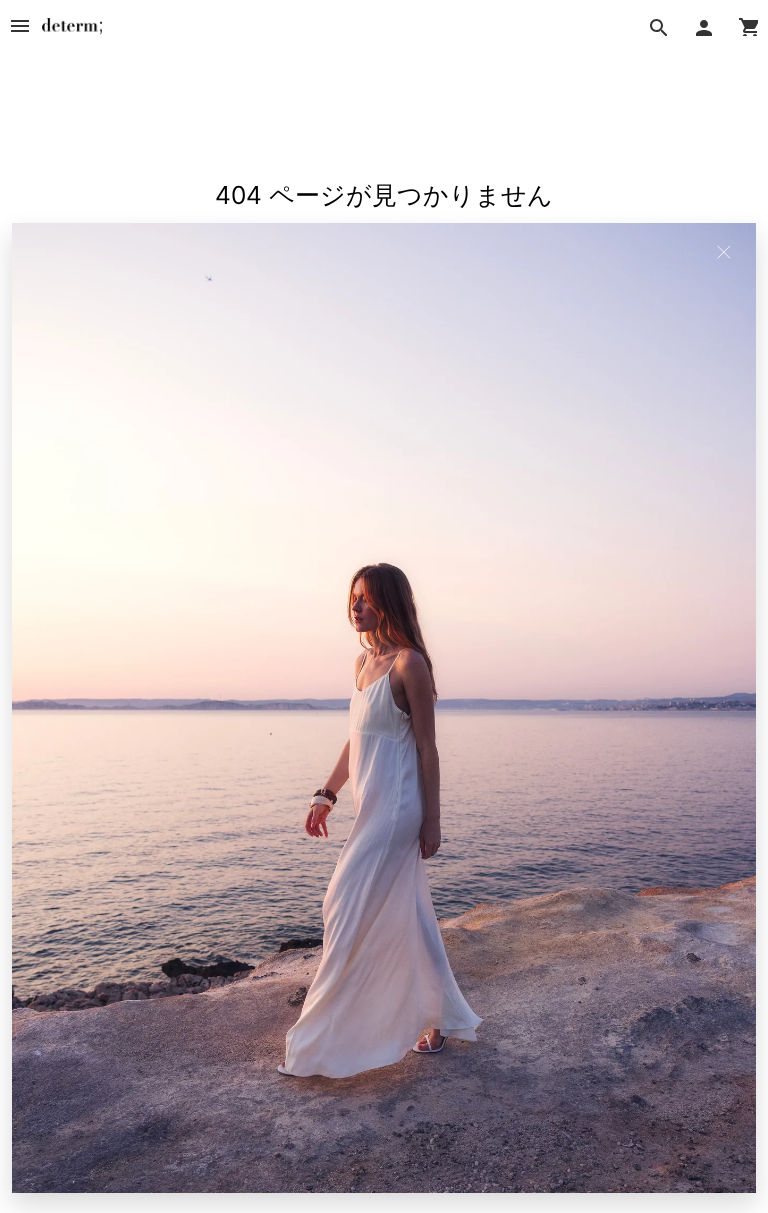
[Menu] (20, 26)
